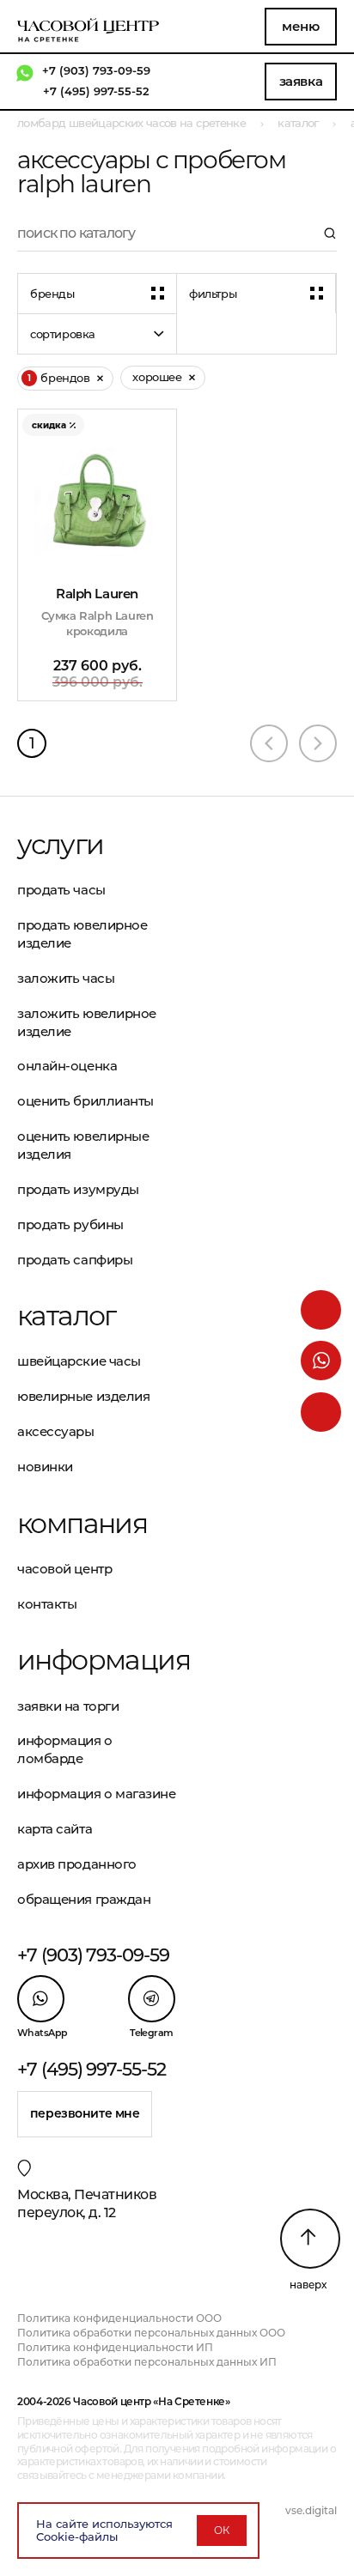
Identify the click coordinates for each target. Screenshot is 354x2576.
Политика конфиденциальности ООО (119, 2318)
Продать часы (61, 890)
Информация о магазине (97, 1794)
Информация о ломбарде (65, 1749)
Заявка (301, 81)
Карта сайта (55, 1829)
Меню (300, 26)
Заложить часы (66, 978)
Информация (97, 1660)
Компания (82, 1524)
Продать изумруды (78, 1189)
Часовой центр (64, 1569)
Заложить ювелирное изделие (87, 1022)
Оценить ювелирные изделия (83, 1145)
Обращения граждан (84, 1899)
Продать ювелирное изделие (82, 934)
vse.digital (311, 2510)
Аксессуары (56, 1431)
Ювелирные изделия (83, 1396)
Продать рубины (70, 1224)
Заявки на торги (68, 1706)
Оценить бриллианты (85, 1101)
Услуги (60, 845)
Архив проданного (77, 1864)
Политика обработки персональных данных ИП (147, 2362)
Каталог (67, 1316)
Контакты (47, 1604)
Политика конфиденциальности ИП (115, 2347)
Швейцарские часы (79, 1361)
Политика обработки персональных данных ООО (151, 2333)
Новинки (45, 1467)
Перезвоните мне (85, 2113)
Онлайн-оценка (67, 1066)
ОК (222, 2530)
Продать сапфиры (75, 1260)
